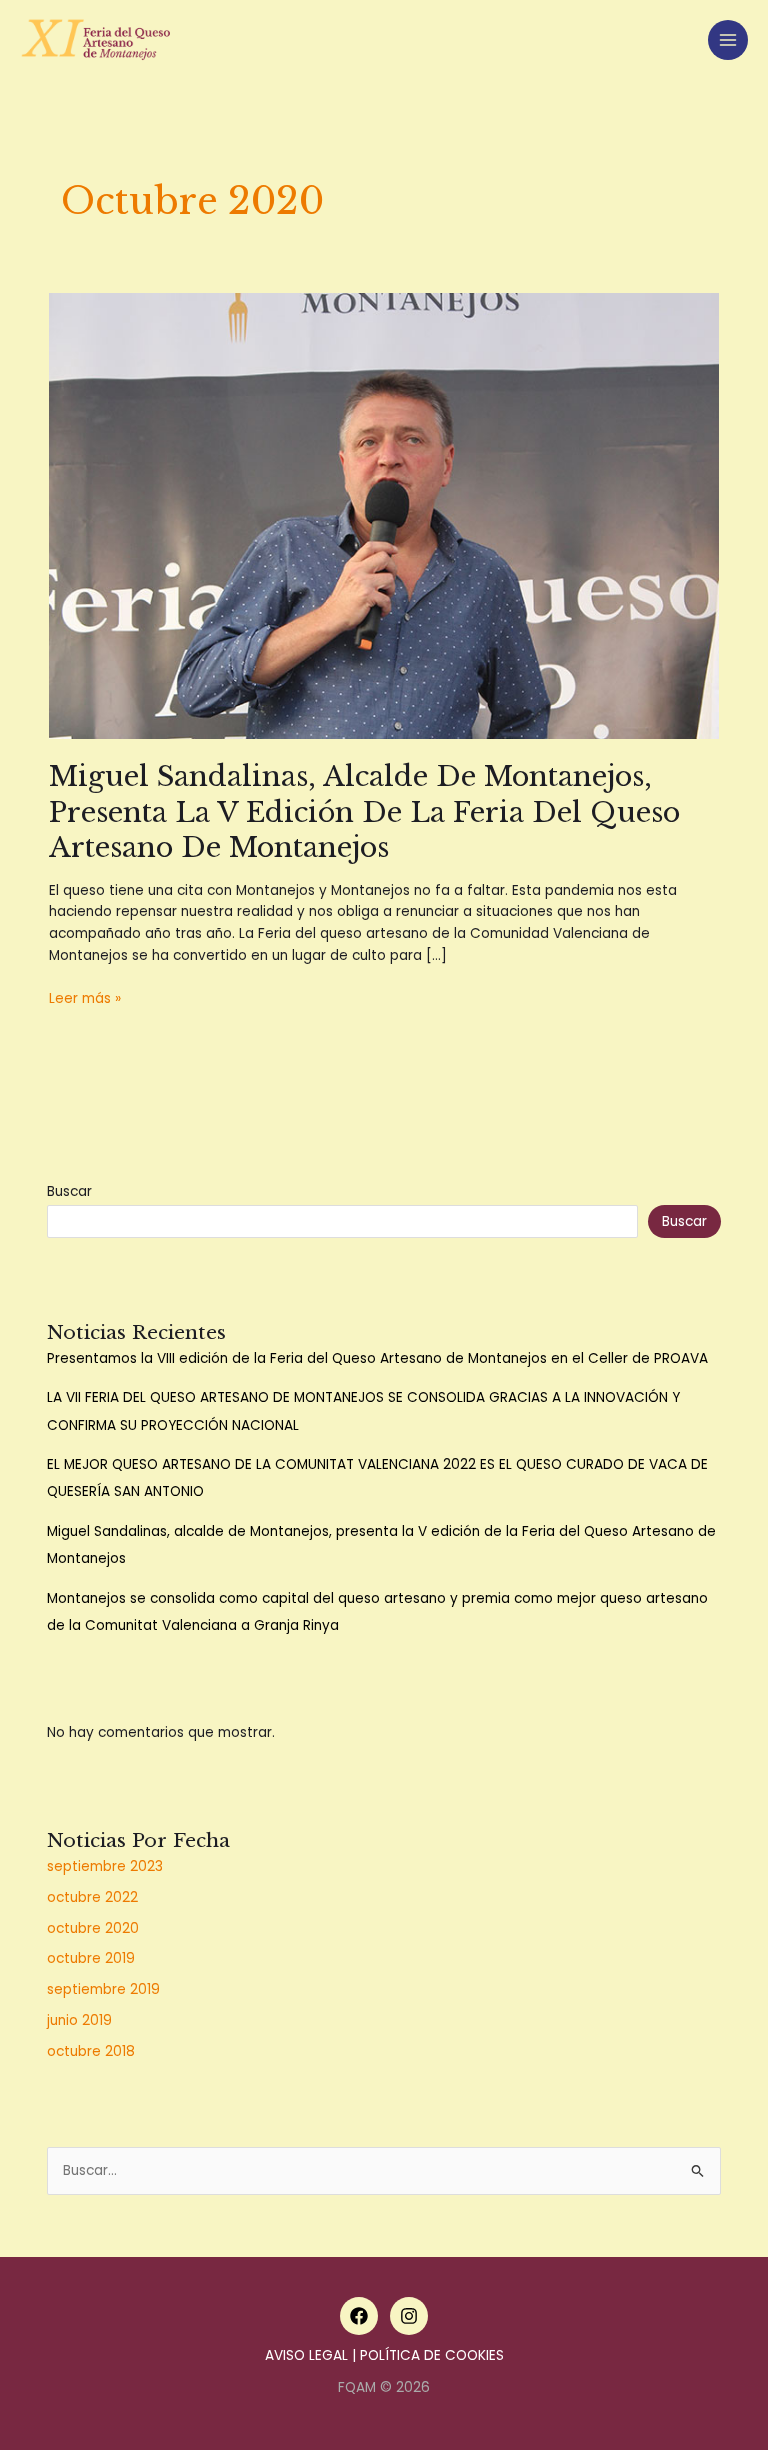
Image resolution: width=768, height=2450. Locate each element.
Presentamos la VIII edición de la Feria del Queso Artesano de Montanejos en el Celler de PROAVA (377, 1358)
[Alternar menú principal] (728, 40)
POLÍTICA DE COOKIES (432, 2355)
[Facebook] (359, 2316)
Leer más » (85, 999)
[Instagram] (409, 2316)
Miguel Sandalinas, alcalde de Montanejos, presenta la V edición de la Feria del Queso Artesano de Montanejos (364, 811)
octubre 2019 (91, 1958)
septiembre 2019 (103, 1989)
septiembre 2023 (105, 1866)
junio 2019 (79, 2020)
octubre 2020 (93, 1928)
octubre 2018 (91, 2051)
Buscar (69, 1191)
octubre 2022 (92, 1897)
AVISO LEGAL (306, 2355)
